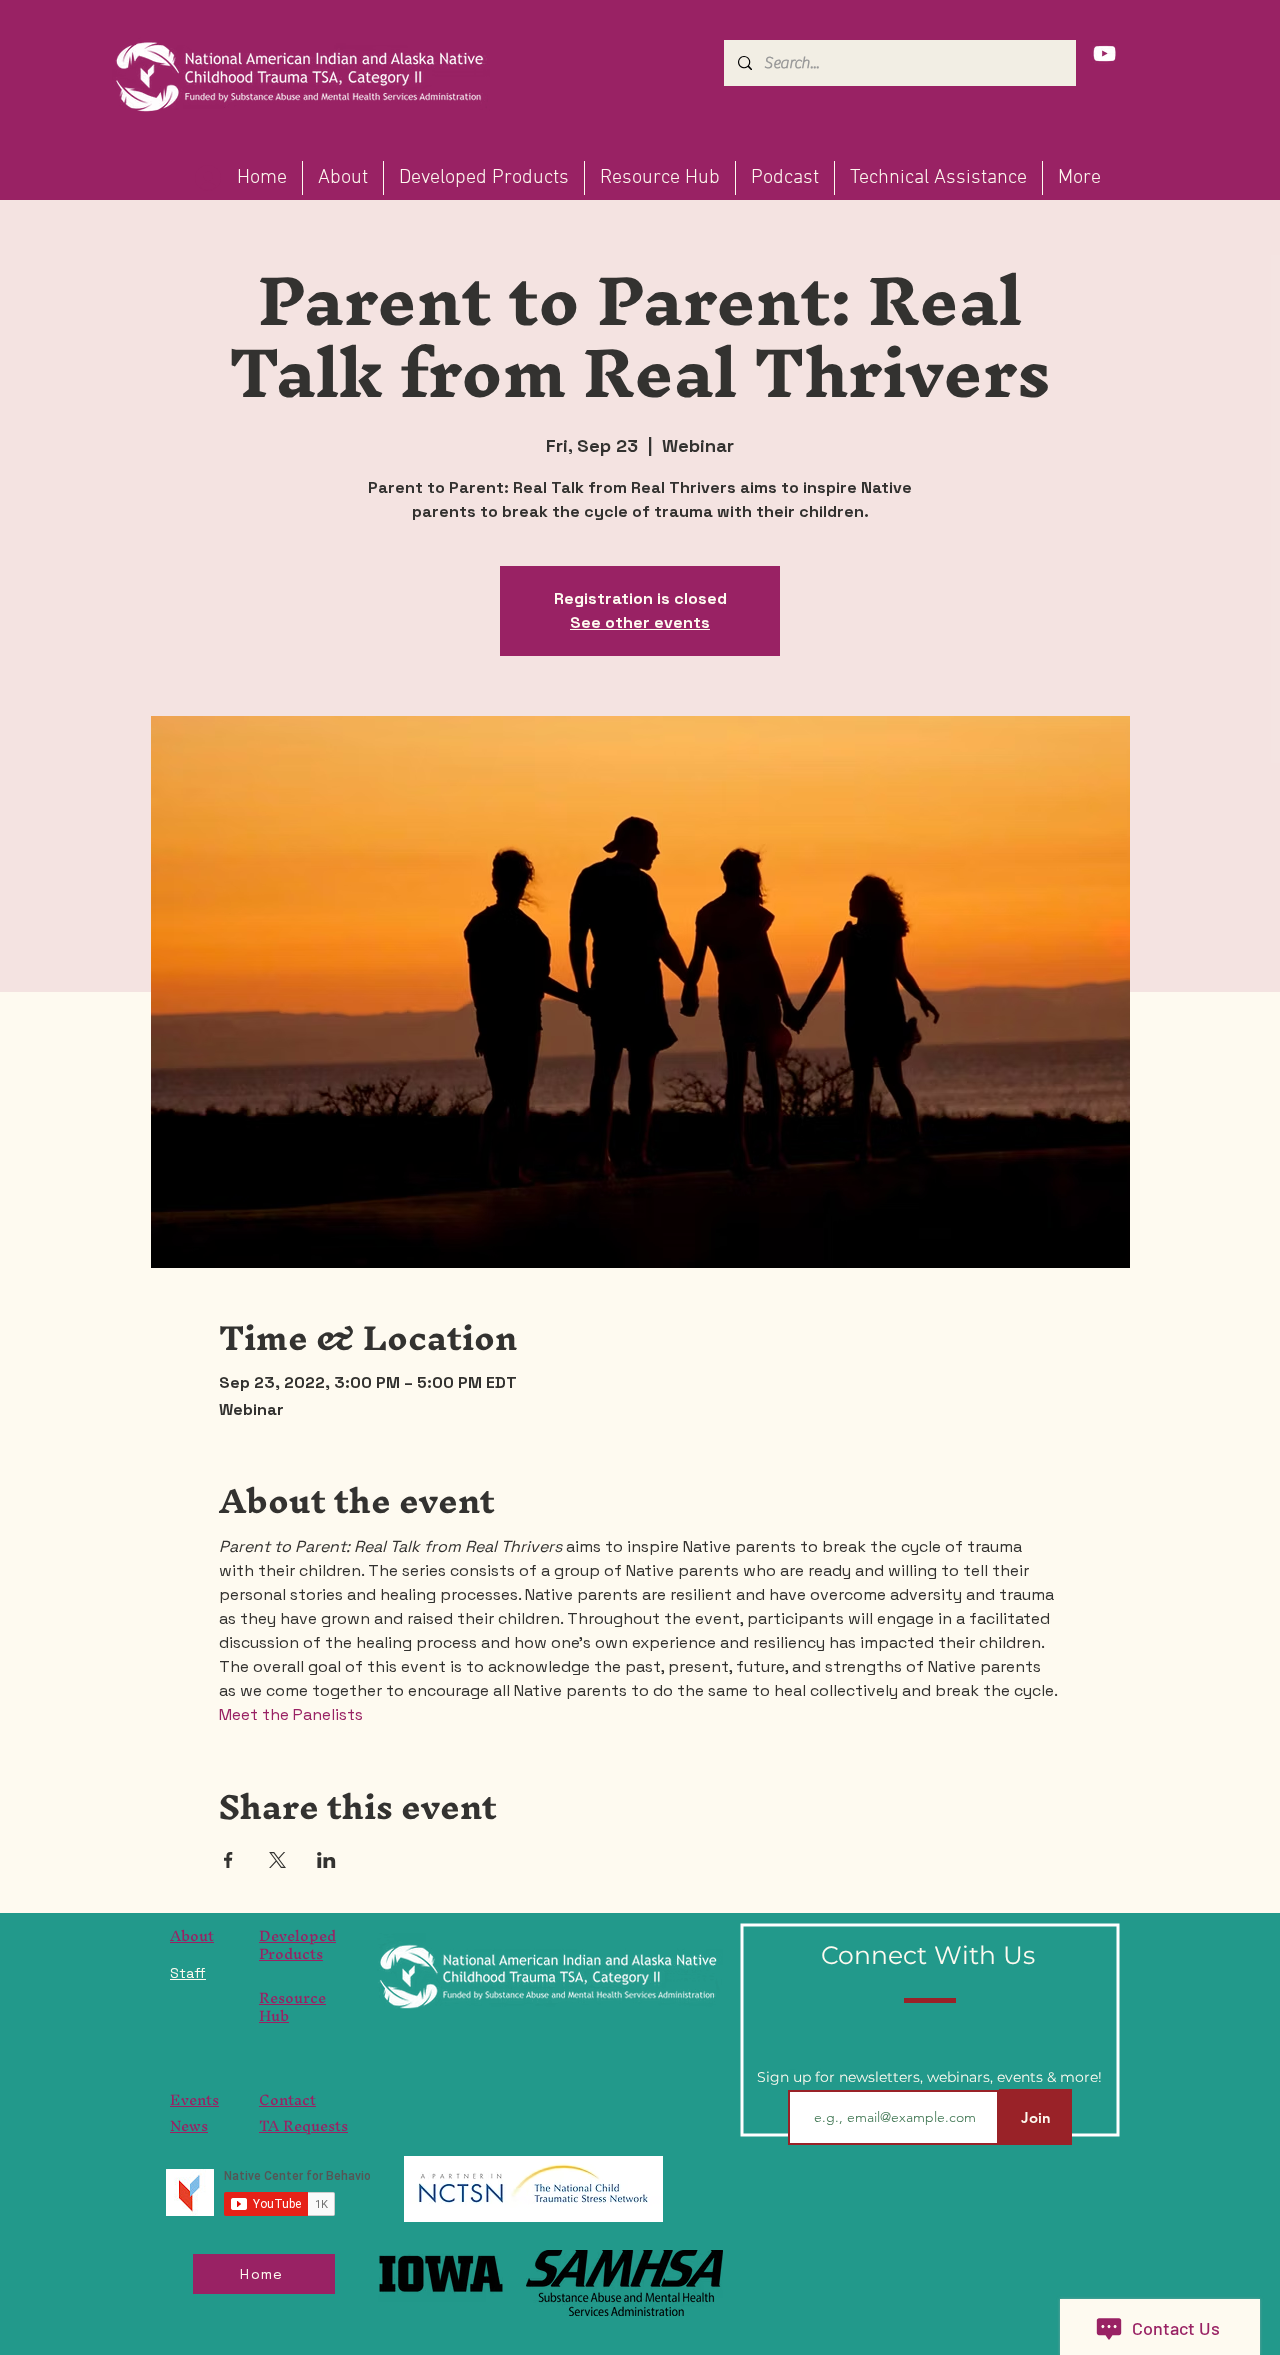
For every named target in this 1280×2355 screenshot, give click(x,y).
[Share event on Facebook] (228, 1860)
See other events (640, 622)
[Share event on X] (277, 1860)
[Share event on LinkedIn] (326, 1860)
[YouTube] (1104, 53)
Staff (188, 1973)
